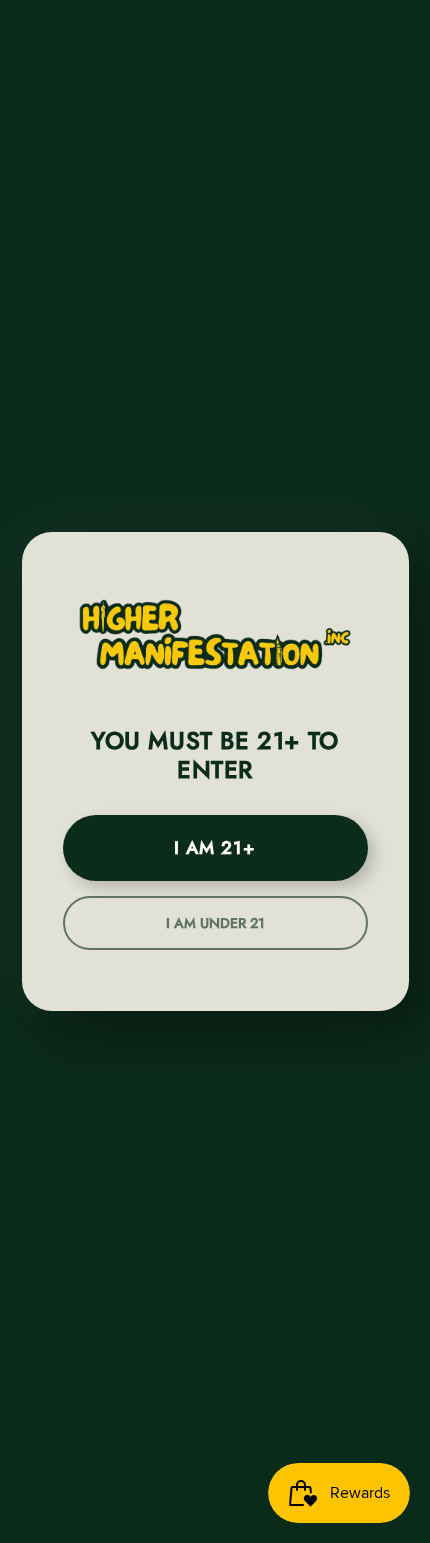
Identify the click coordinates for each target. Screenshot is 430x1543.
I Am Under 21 (215, 923)
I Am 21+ (215, 848)
